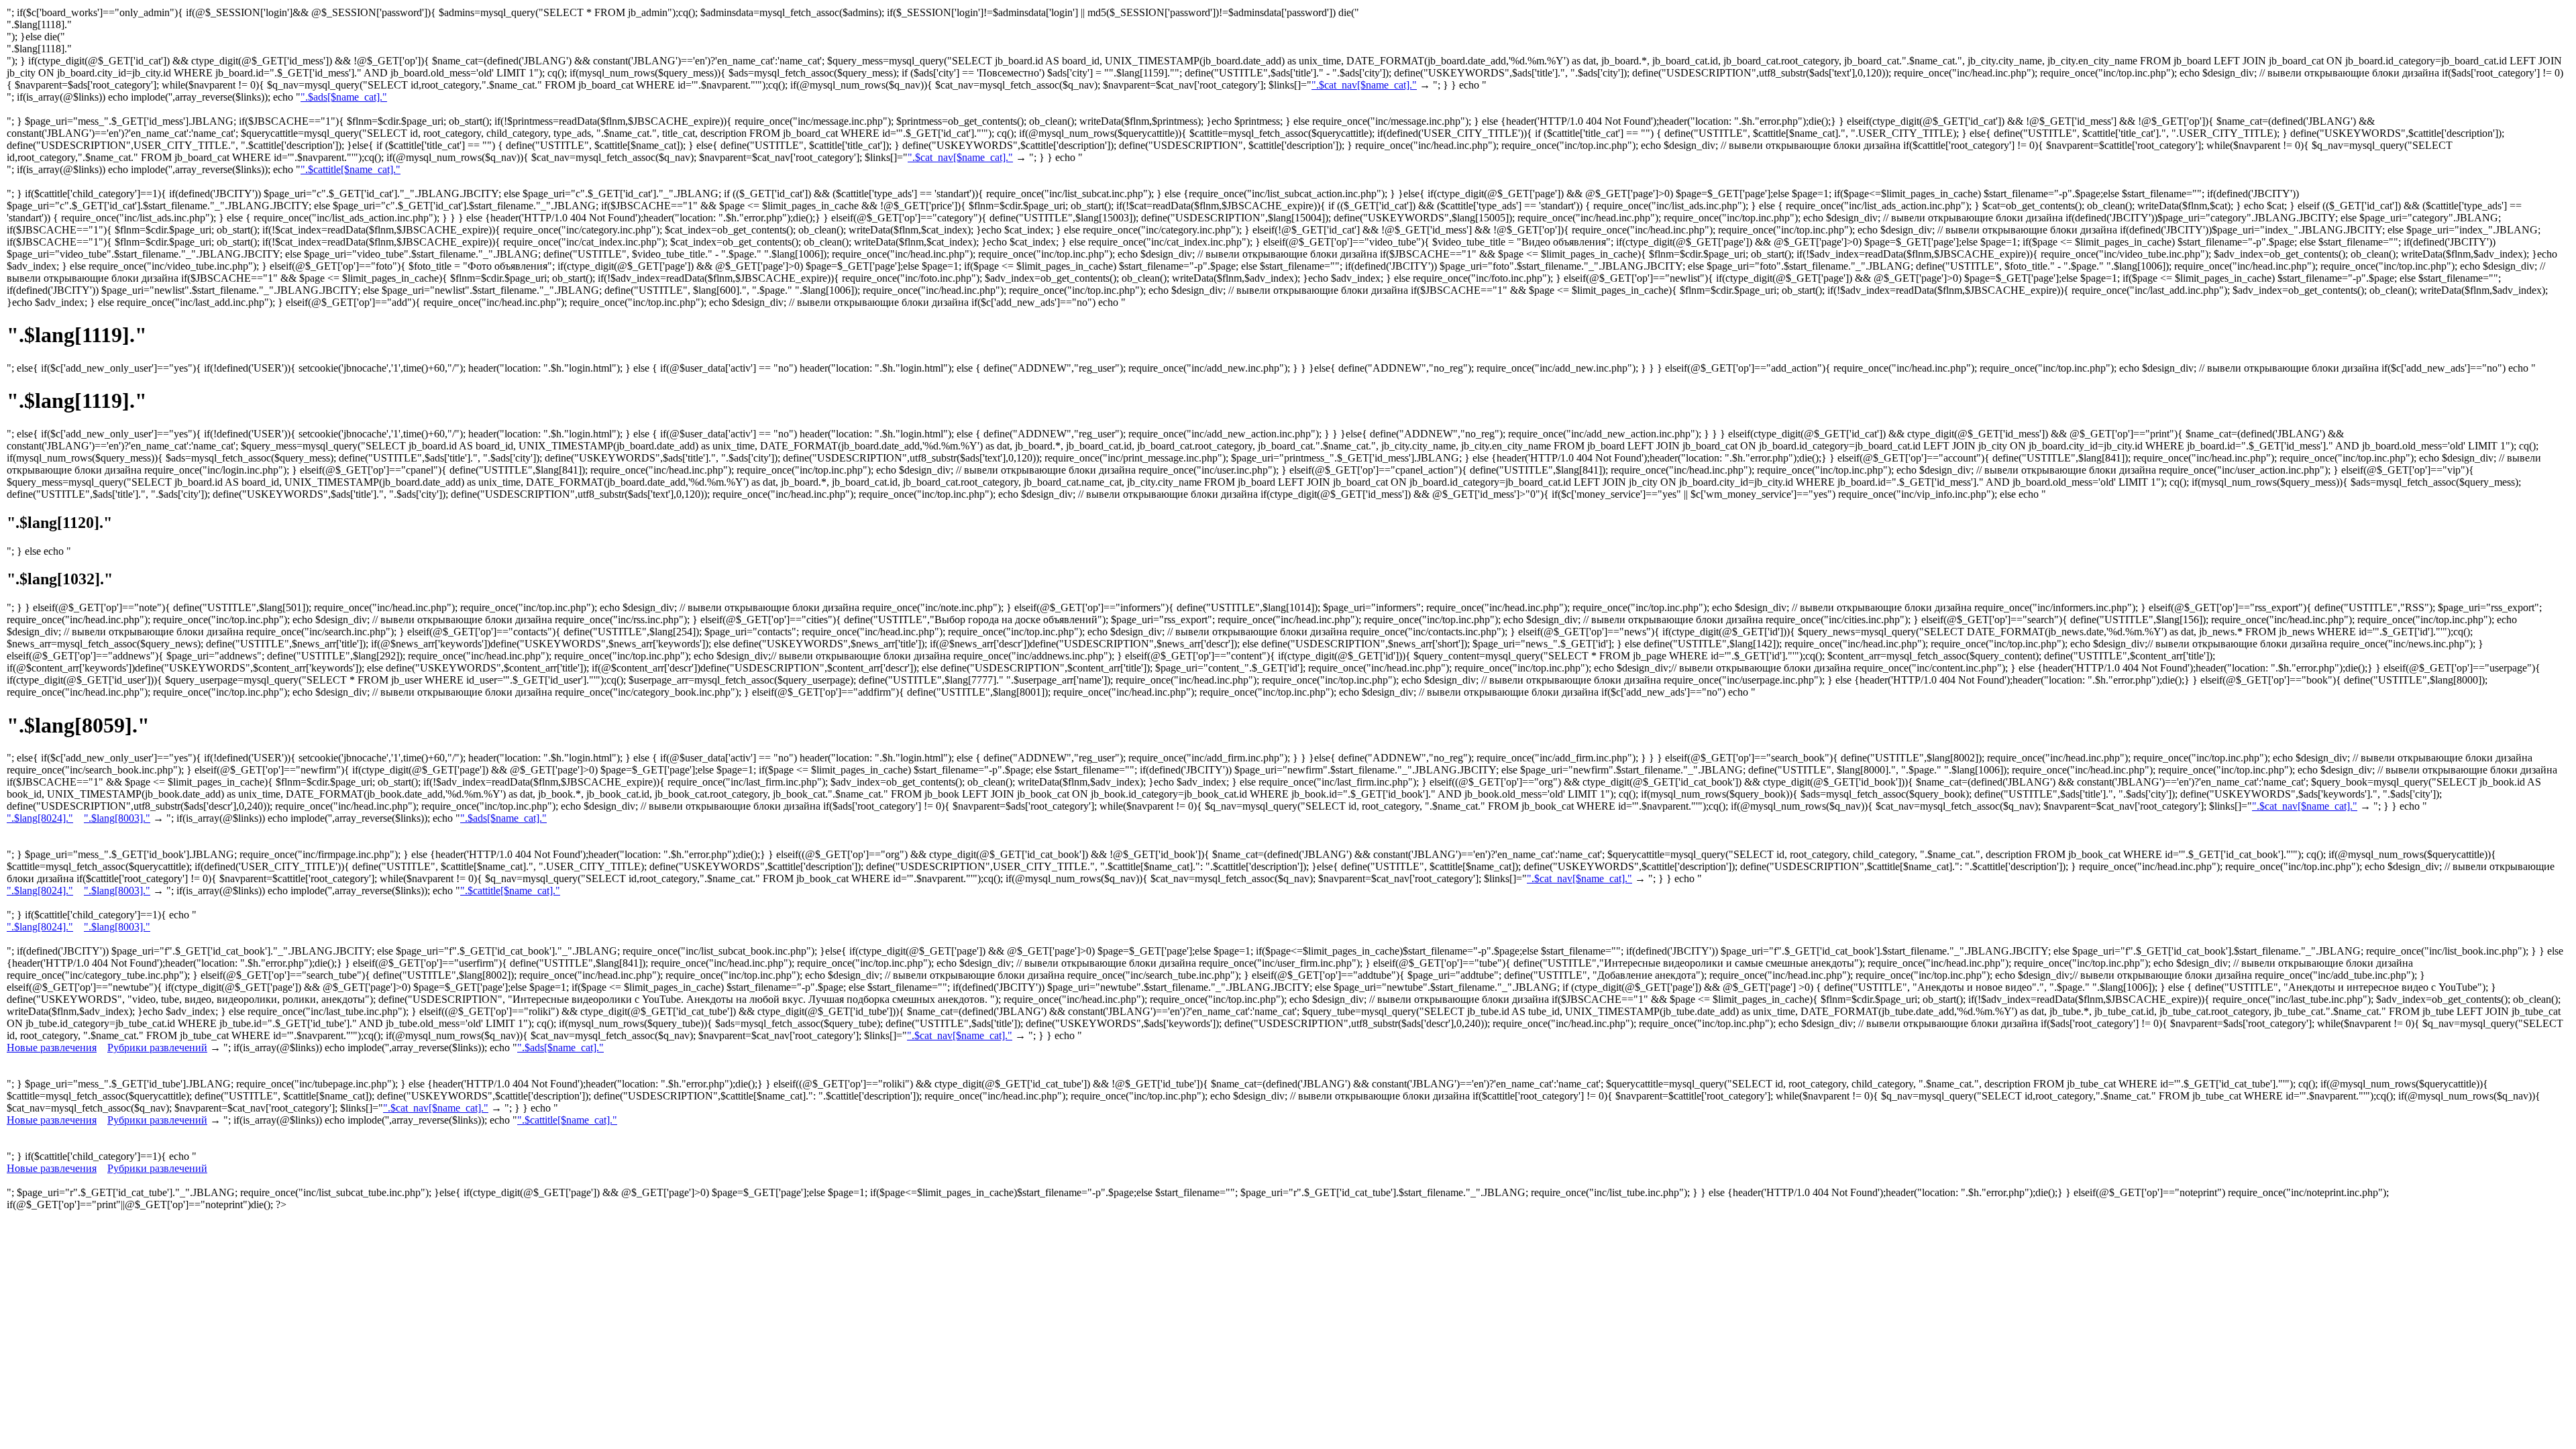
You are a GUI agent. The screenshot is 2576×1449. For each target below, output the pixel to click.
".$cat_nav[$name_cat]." (1364, 85)
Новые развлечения (52, 1048)
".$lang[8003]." (117, 818)
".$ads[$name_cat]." (344, 97)
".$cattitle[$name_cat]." (351, 169)
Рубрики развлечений (157, 1048)
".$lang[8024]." (40, 818)
